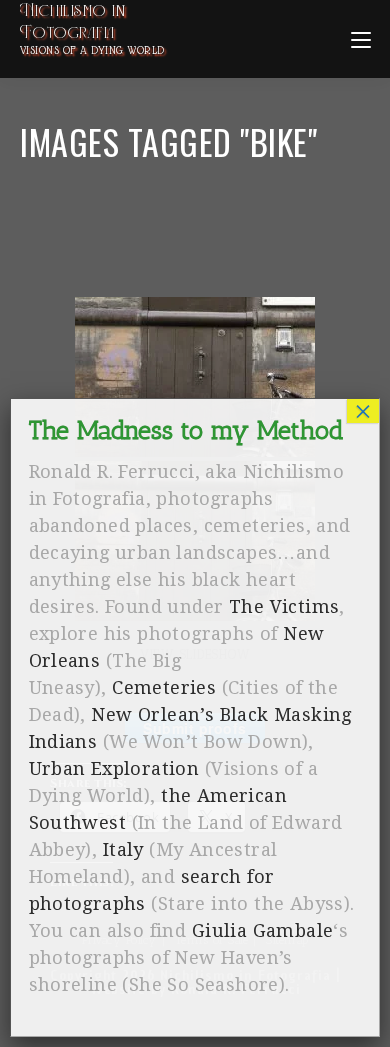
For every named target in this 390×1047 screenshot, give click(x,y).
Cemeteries (164, 687)
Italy (123, 849)
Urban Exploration (114, 768)
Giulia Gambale (263, 930)
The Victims (284, 606)
